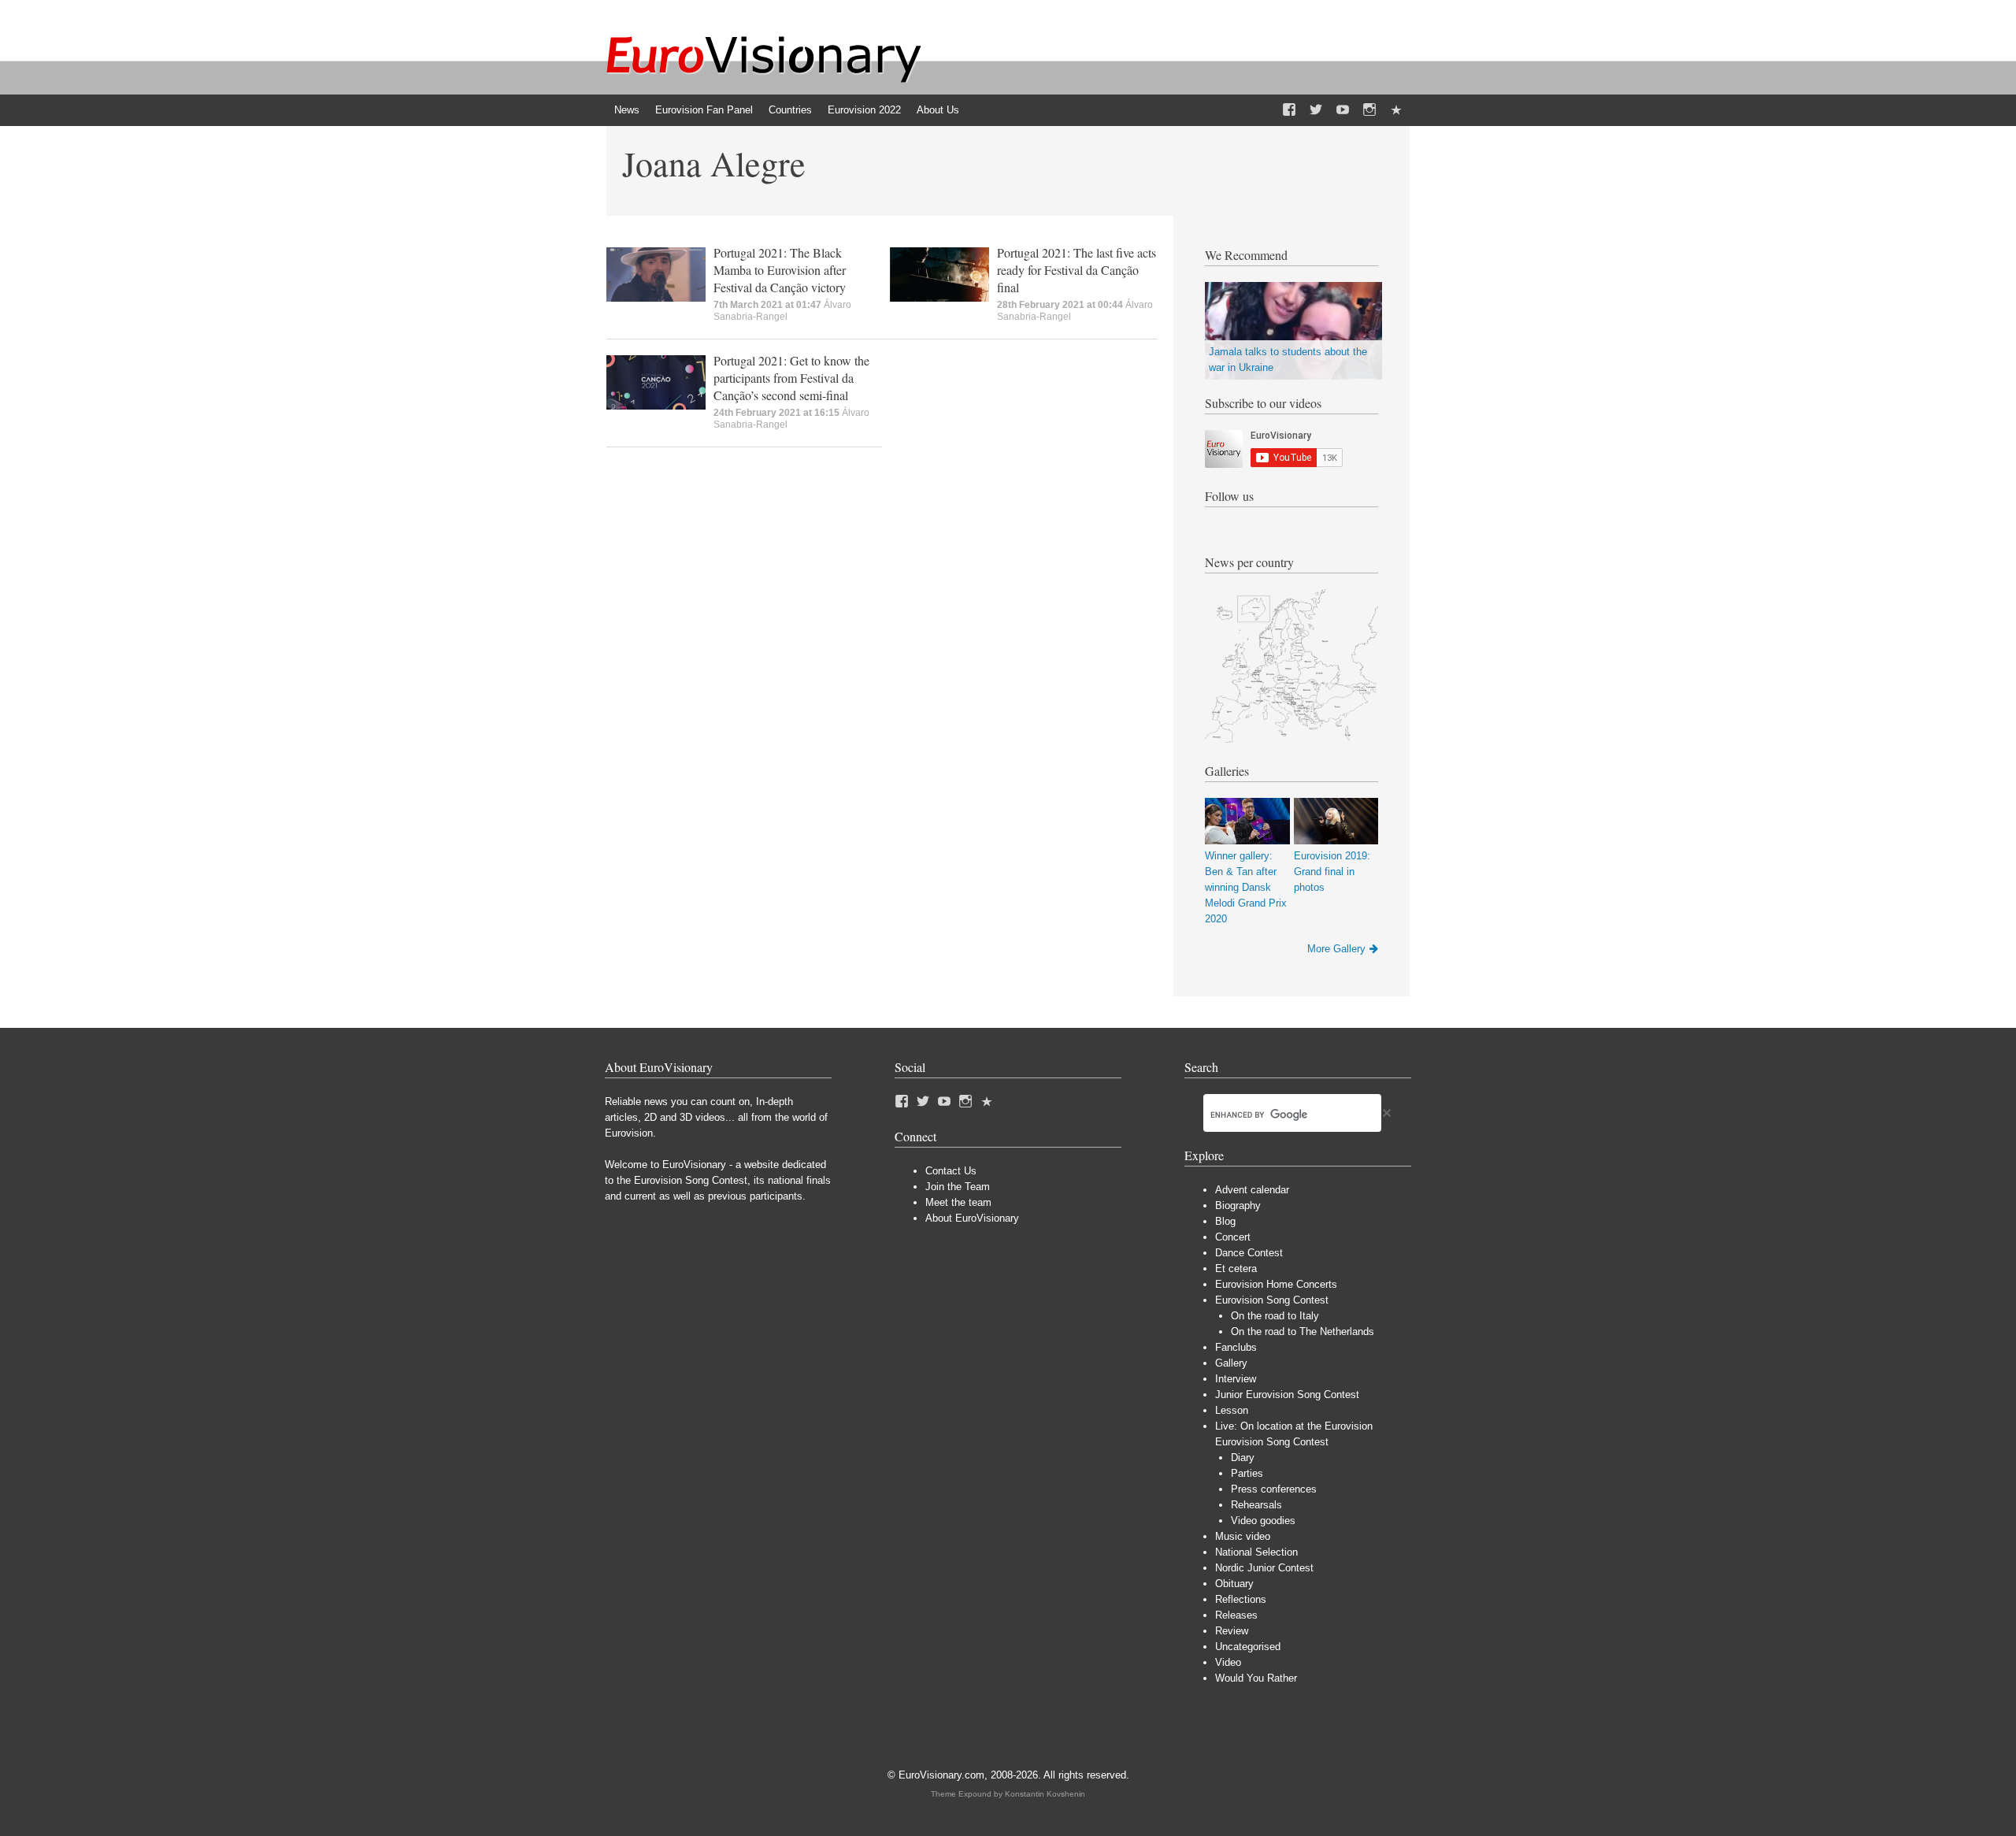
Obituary (1234, 1584)
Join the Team (958, 1187)
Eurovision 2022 (864, 110)
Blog (1225, 1221)
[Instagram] (1369, 110)
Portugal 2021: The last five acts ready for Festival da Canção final (1077, 270)
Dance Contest (1249, 1253)
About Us (938, 110)
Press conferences (1274, 1489)
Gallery (1231, 1363)
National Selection (1256, 1552)
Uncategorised (1248, 1647)
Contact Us (951, 1171)
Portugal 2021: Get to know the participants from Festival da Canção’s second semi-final (791, 378)
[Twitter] (1316, 110)
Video (1228, 1662)
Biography (1238, 1205)
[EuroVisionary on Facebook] (1289, 110)
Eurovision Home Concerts (1276, 1284)
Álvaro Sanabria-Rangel (782, 311)
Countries (790, 110)
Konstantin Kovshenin (1045, 1794)
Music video (1243, 1536)
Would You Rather (1256, 1678)
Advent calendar (1252, 1190)
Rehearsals (1256, 1505)
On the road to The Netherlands (1303, 1332)
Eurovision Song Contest (1272, 1300)
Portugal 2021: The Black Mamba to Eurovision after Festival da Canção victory (780, 270)
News (627, 110)
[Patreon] (1396, 110)
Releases (1236, 1615)
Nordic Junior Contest (1264, 1568)
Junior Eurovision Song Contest (1287, 1395)
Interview (1236, 1379)
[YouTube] (1343, 110)
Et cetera (1236, 1269)
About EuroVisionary (972, 1218)
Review (1232, 1631)
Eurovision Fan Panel (704, 110)
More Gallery (1336, 949)
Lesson (1232, 1410)
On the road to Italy (1275, 1316)
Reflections (1241, 1599)
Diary (1243, 1458)
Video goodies (1263, 1521)
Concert (1233, 1237)
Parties (1247, 1473)
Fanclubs (1236, 1347)
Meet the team (958, 1202)
